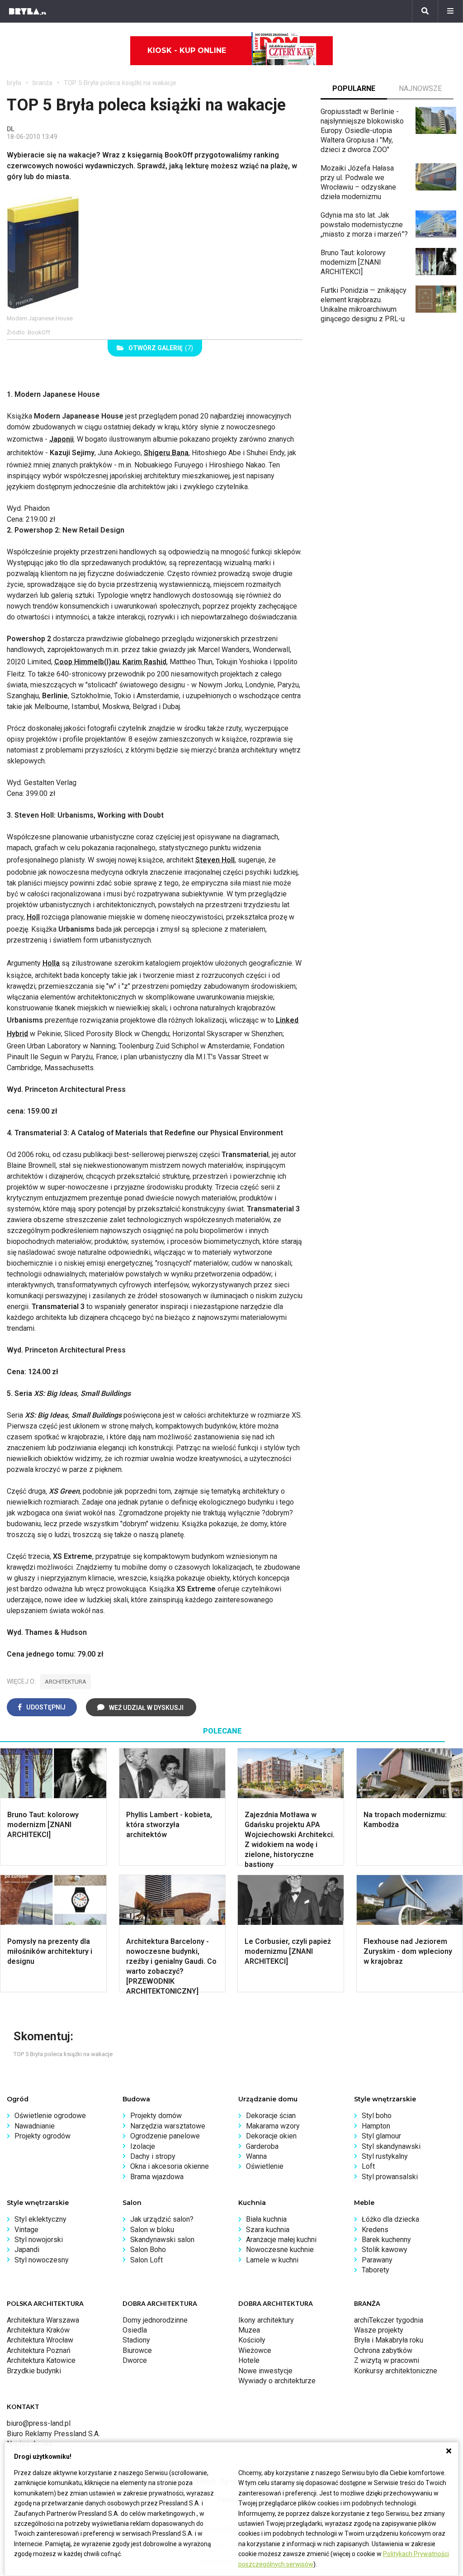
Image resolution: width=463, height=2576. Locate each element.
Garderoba (262, 2146)
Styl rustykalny (385, 2156)
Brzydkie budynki (34, 2371)
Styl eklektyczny (40, 2219)
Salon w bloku (152, 2230)
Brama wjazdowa (157, 2177)
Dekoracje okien (271, 2136)
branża (43, 83)
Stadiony (136, 2340)
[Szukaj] (425, 11)
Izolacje (143, 2146)
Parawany (377, 2260)
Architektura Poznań (39, 2350)
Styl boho (377, 2116)
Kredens (375, 2230)
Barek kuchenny (386, 2240)
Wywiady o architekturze (277, 2381)
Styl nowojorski (39, 2240)
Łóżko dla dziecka (390, 2219)
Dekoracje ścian (271, 2116)
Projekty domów (156, 2116)
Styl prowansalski (390, 2177)
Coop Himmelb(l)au (87, 662)
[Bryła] (28, 11)
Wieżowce (255, 2350)
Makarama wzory (273, 2126)
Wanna (256, 2156)
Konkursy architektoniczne (396, 2371)
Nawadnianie (35, 2126)
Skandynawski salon (162, 2240)
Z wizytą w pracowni (387, 2360)
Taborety (376, 2270)
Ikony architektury (266, 2320)
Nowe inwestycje (265, 2371)
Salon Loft (146, 2260)
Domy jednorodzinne (155, 2320)
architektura (66, 1682)
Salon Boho (148, 2250)
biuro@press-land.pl (39, 2423)
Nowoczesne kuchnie (280, 2250)
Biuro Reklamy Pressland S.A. (53, 2434)
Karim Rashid (144, 662)
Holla (51, 963)
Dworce (135, 2360)
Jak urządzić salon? (162, 2219)
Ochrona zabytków (383, 2350)
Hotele (249, 2360)
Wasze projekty (379, 2330)
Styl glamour (381, 2136)
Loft (368, 2166)
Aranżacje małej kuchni (281, 2240)
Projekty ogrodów (43, 2136)
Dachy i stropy (153, 2156)
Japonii (61, 439)
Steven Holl (215, 860)
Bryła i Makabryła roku (389, 2340)
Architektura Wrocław (40, 2340)
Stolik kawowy (385, 2250)
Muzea (249, 2330)
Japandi (27, 2250)
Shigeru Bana (166, 453)
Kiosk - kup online (187, 50)
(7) (161, 348)
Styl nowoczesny (42, 2260)
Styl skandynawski (391, 2146)
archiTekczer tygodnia (389, 2320)
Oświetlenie (265, 2166)
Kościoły (252, 2340)
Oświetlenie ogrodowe (50, 2116)
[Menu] (450, 11)
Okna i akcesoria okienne (170, 2166)
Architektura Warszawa (43, 2320)
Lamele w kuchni (272, 2260)
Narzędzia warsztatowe (168, 2126)
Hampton (376, 2126)
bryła (14, 83)
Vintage (26, 2230)
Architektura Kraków (38, 2330)
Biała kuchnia (266, 2219)
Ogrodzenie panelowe (165, 2136)
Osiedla (135, 2330)
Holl (33, 917)
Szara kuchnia (268, 2230)
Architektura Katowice (41, 2360)
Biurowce (137, 2350)
